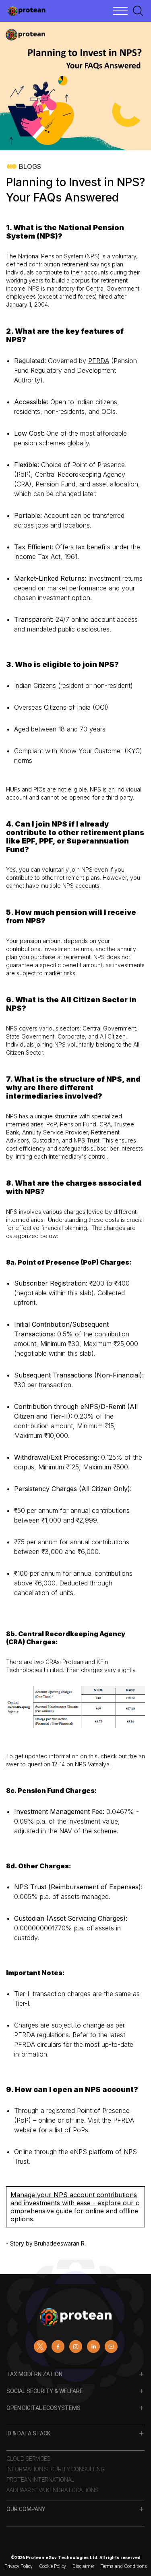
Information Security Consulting (56, 2469)
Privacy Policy (19, 2566)
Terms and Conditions (124, 2566)
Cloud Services (28, 2459)
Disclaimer (83, 2566)
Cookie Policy (53, 2566)
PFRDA (99, 361)
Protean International (40, 2480)
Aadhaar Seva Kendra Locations (52, 2490)
